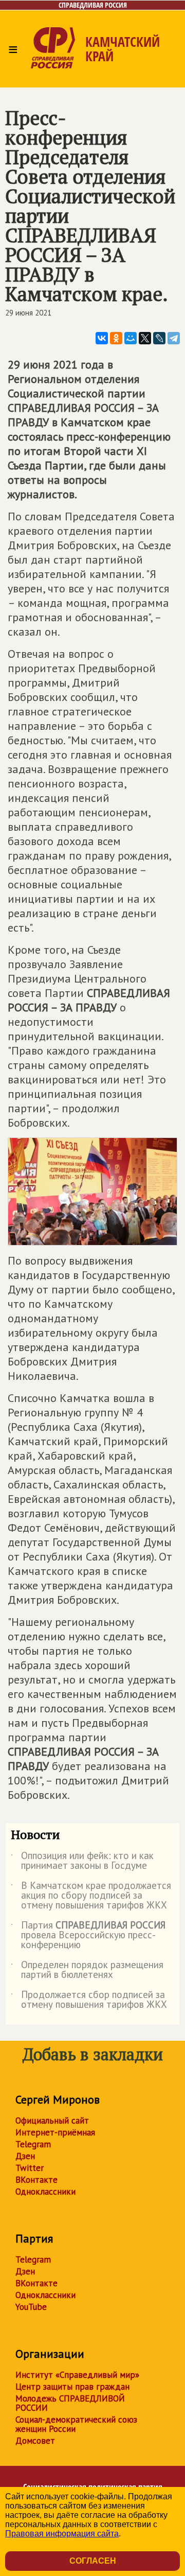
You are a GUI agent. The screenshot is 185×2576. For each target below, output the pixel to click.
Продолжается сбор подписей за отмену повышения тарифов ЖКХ (89, 2000)
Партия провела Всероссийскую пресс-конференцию (88, 1935)
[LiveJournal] (159, 338)
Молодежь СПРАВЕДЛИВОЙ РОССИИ (70, 2403)
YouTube (31, 2307)
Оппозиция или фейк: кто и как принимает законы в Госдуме (82, 1861)
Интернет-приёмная (55, 2132)
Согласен (93, 2561)
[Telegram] (174, 338)
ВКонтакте (36, 2180)
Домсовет (35, 2441)
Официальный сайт (52, 2121)
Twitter (30, 2168)
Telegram (33, 2144)
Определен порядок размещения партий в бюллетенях (87, 1970)
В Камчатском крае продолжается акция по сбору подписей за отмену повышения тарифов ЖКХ (91, 1896)
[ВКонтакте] (102, 338)
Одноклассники (45, 2192)
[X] (145, 338)
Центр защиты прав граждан (72, 2387)
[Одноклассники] (116, 338)
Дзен (25, 2156)
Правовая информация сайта (62, 2534)
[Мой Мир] (131, 338)
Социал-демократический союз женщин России (76, 2424)
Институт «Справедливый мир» (77, 2375)
